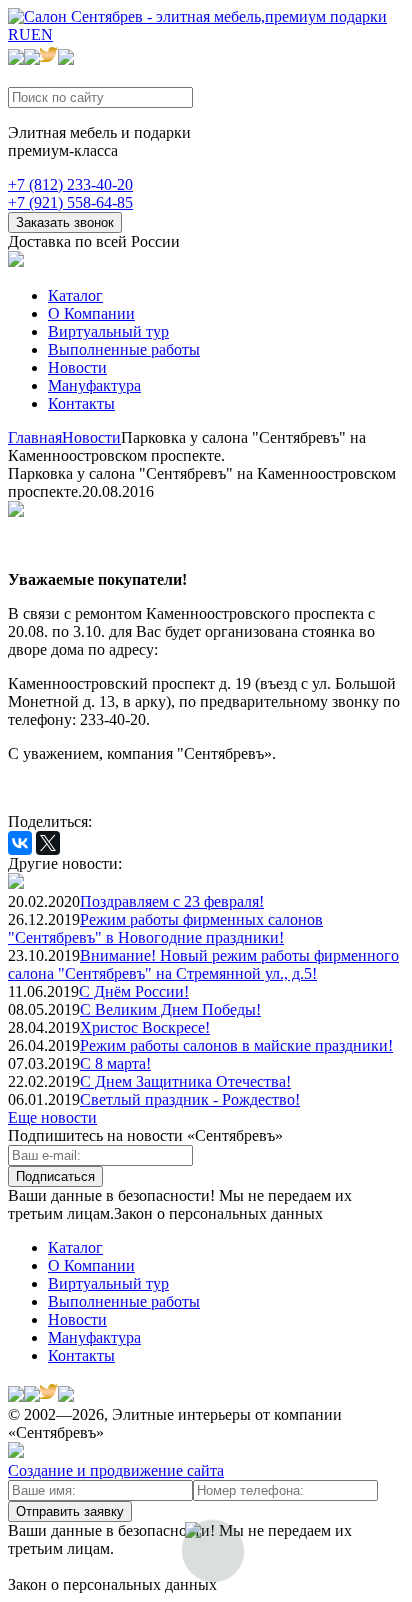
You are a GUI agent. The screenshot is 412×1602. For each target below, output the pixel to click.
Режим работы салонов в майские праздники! (236, 1045)
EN (42, 34)
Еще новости (52, 1117)
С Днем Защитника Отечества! (185, 1081)
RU (19, 34)
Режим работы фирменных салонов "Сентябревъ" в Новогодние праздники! (165, 928)
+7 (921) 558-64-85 (70, 202)
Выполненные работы (124, 349)
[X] (48, 843)
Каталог (75, 295)
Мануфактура (94, 385)
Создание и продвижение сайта (116, 1470)
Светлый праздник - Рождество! (190, 1099)
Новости (77, 367)
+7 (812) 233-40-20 (70, 184)
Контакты (81, 403)
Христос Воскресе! (145, 1027)
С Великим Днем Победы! (170, 1009)
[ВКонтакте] (20, 843)
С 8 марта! (115, 1063)
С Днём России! (134, 991)
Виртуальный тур (108, 331)
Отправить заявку (70, 1511)
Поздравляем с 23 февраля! (172, 901)
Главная (35, 437)
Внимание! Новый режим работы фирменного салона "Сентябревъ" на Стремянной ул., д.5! (203, 964)
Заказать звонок (65, 222)
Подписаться (55, 1176)
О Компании (91, 313)
